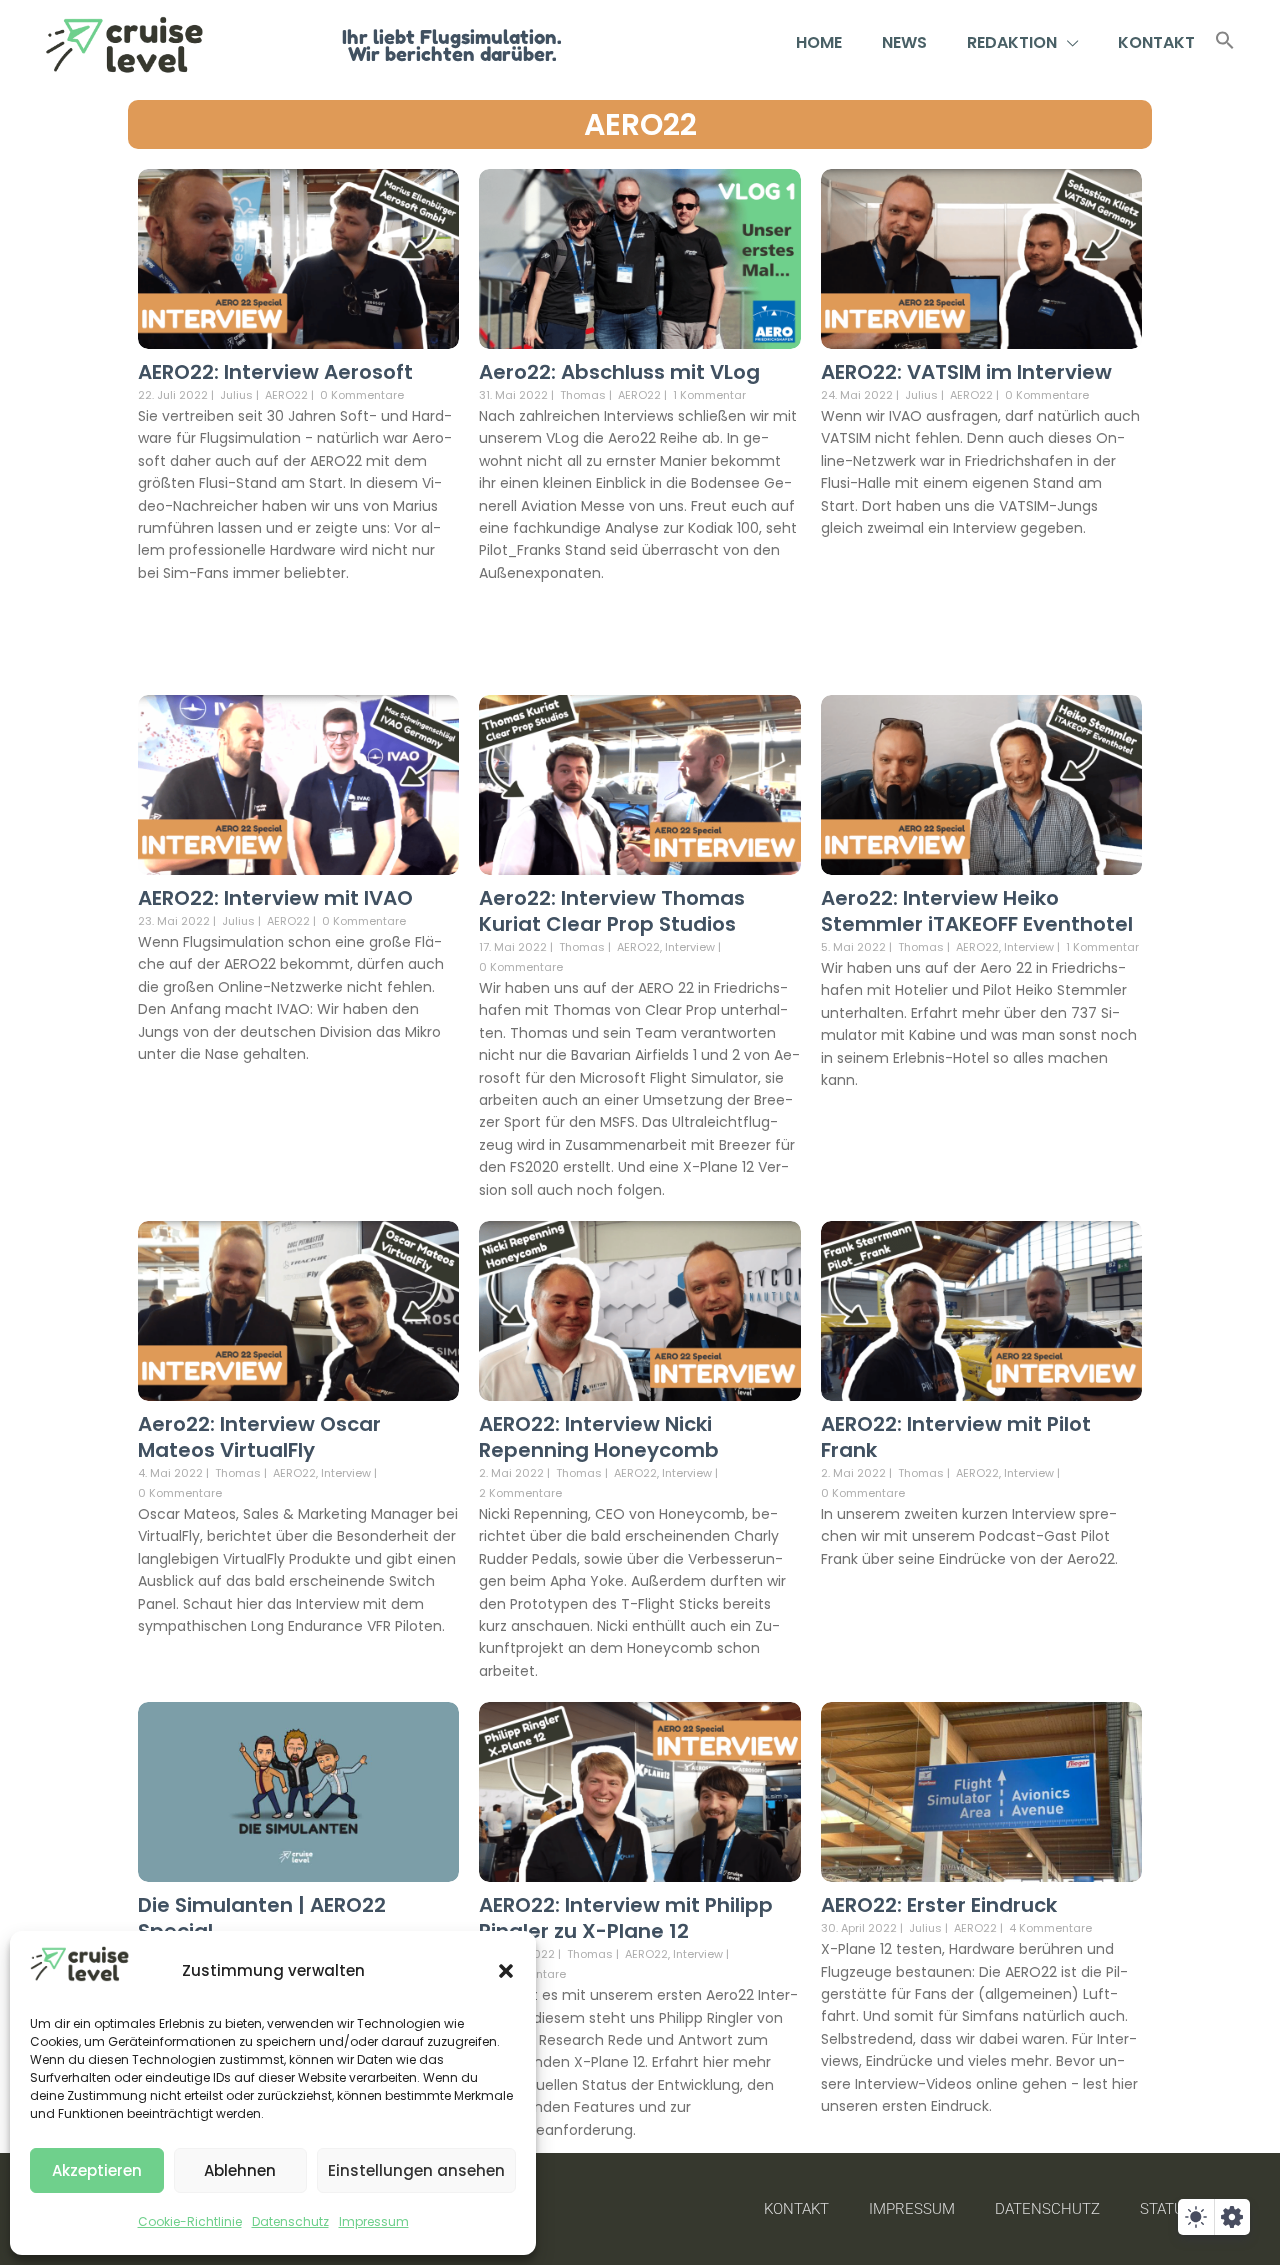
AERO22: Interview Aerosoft (275, 372)
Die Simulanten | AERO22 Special (262, 1918)
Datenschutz (290, 2221)
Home (819, 42)
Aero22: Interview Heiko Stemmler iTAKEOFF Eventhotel (977, 911)
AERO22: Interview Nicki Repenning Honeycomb (599, 1437)
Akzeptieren (97, 2170)
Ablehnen (240, 2170)
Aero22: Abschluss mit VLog (619, 372)
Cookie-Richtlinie (190, 2221)
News (904, 42)
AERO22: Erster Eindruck (939, 1905)
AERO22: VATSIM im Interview (966, 372)
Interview (690, 947)
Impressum (374, 2221)
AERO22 (640, 124)
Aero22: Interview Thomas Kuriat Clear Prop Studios (612, 911)
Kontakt (1156, 42)
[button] (506, 1971)
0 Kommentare (362, 395)
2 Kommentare (520, 1493)
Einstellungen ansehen (416, 2170)
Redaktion (1012, 42)
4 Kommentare (1050, 1928)
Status (1166, 2209)
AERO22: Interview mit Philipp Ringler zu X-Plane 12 (626, 1918)
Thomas (583, 395)
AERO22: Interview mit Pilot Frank (956, 1437)
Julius (236, 395)
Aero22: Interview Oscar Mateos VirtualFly (259, 1437)
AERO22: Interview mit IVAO (275, 898)
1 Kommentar (709, 395)
